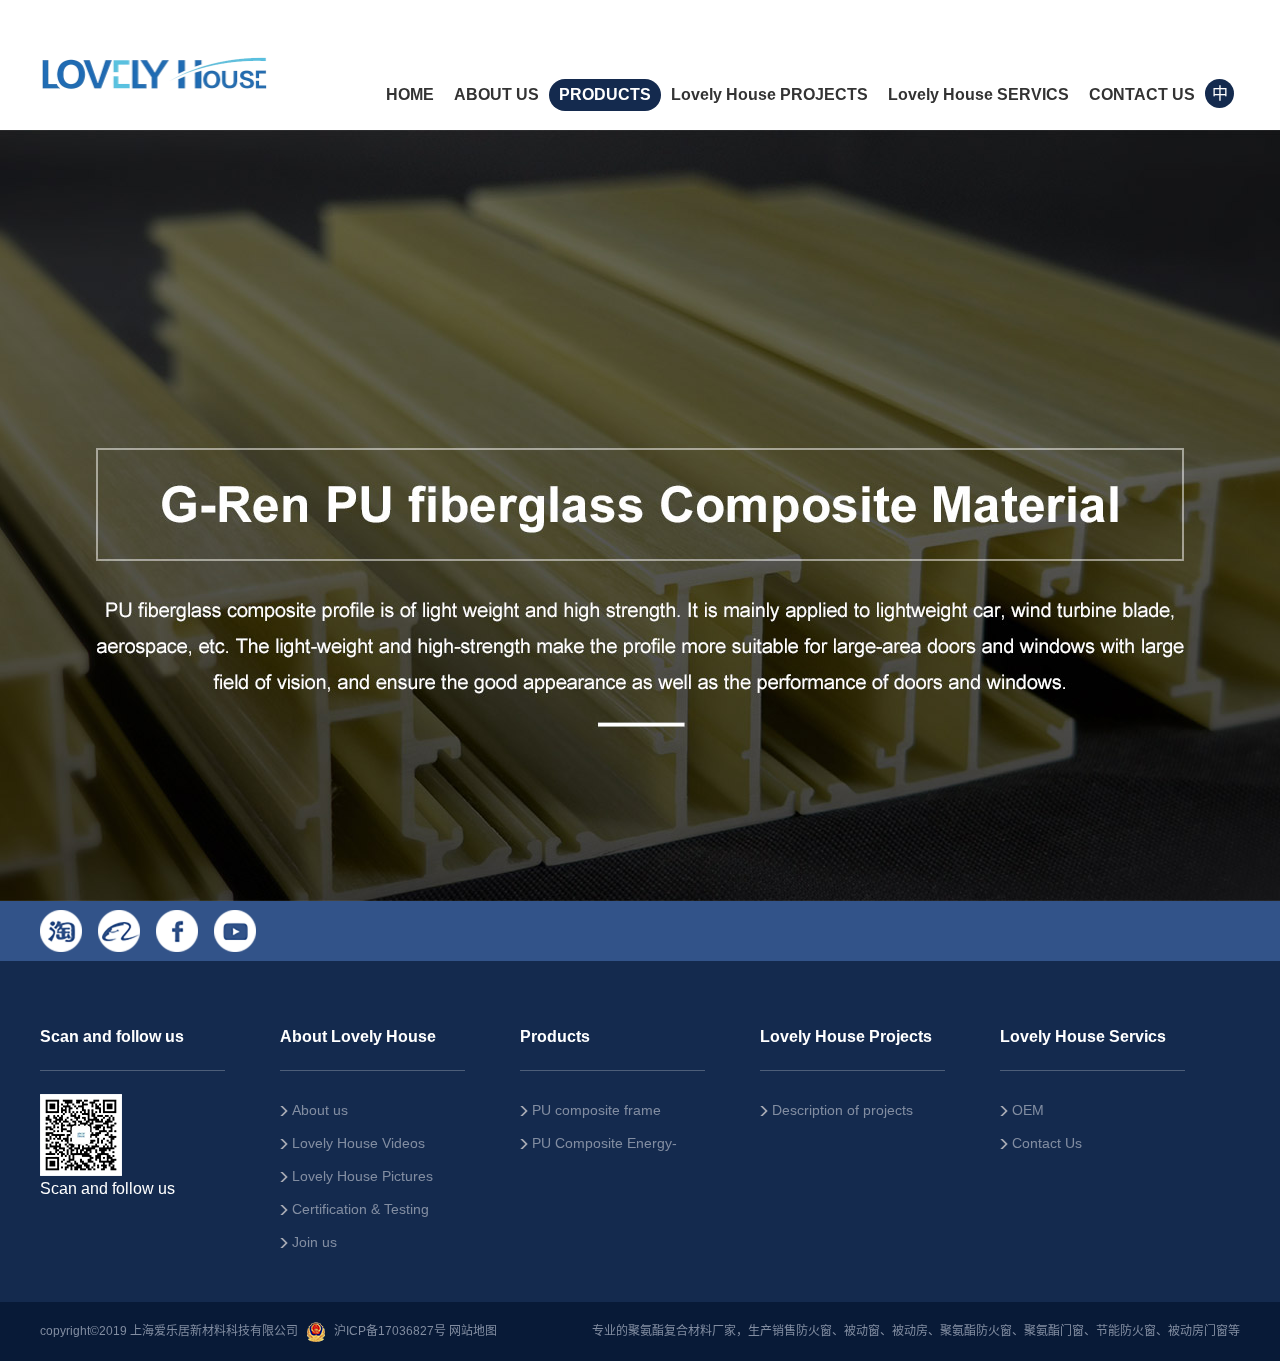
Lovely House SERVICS (978, 94)
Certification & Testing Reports (354, 1213)
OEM (1028, 1110)
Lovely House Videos (358, 1143)
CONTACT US (1142, 94)
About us (320, 1110)
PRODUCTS (605, 94)
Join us (314, 1242)
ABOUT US (496, 94)
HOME (410, 94)
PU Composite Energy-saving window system (598, 1147)
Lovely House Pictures (362, 1176)
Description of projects (842, 1110)
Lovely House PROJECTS (769, 94)
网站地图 (473, 1331)
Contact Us (1047, 1143)
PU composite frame (596, 1110)
